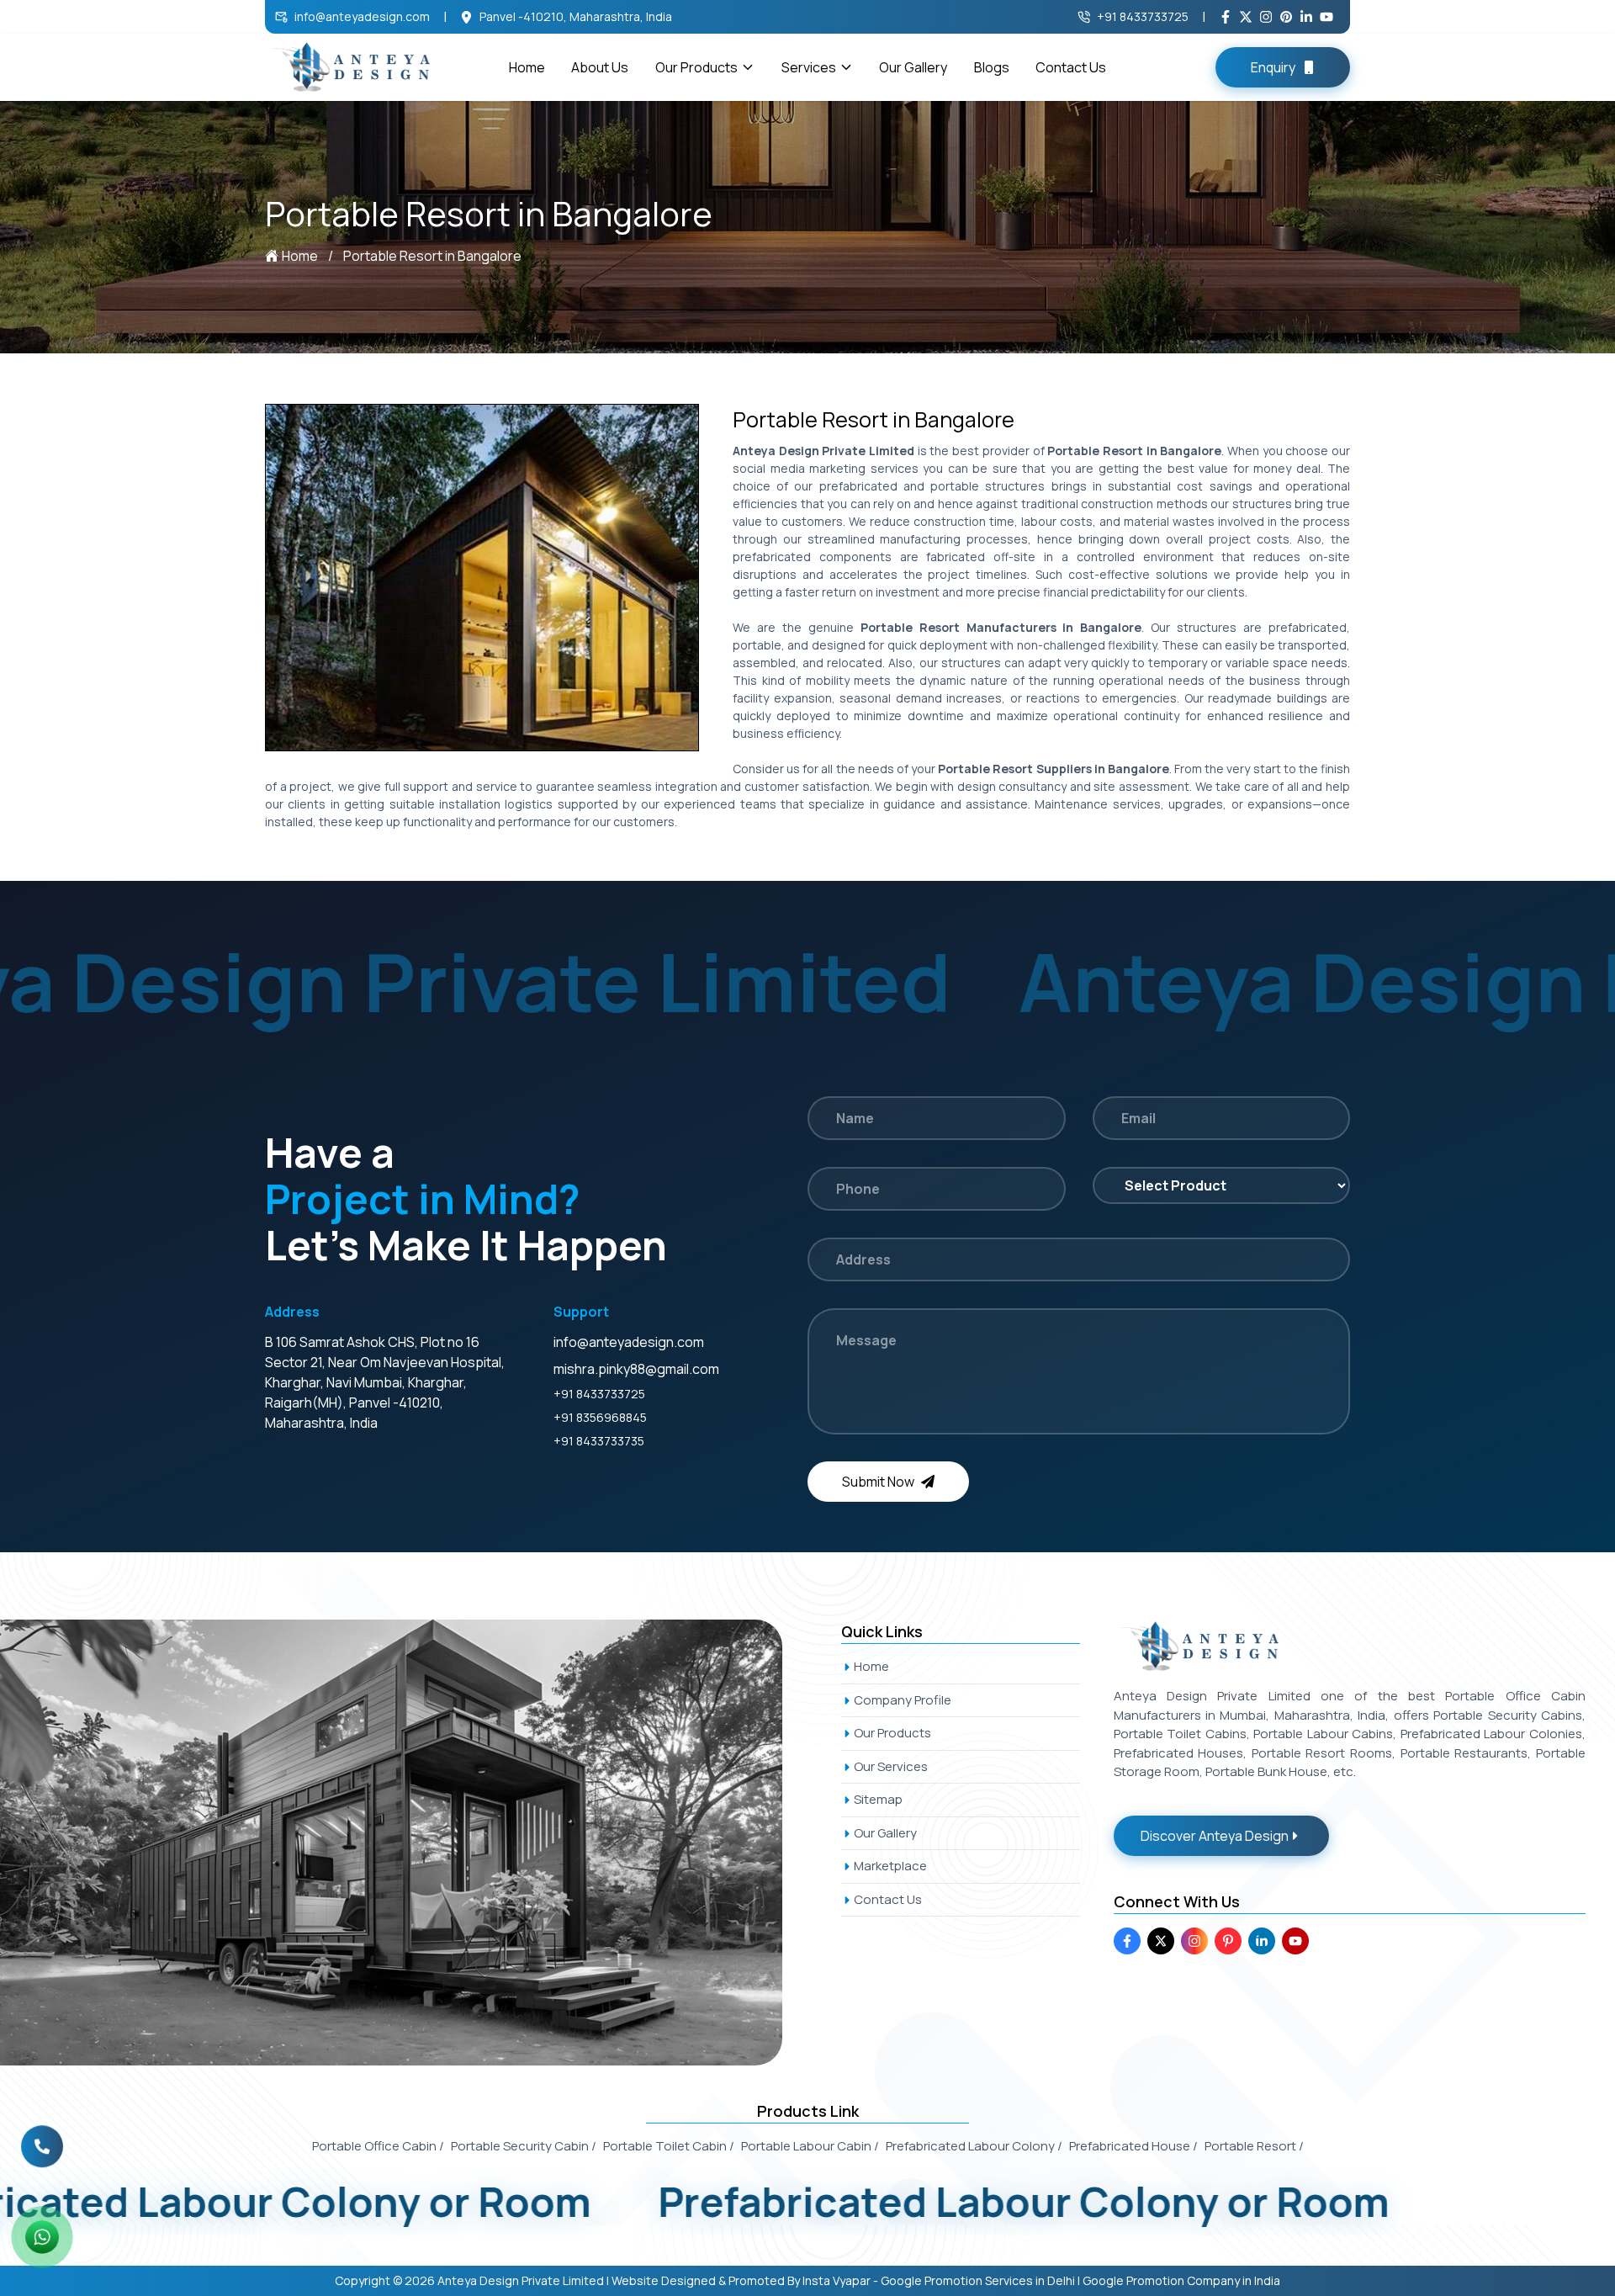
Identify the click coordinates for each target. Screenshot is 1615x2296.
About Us (600, 67)
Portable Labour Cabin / (810, 2146)
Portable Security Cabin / (524, 2146)
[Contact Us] (42, 2136)
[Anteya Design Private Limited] (410, 1843)
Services (809, 67)
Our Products (696, 67)
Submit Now (878, 1482)
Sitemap (878, 1799)
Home (527, 67)
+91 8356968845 (600, 1417)
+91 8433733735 (599, 1441)
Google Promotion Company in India (1181, 2280)
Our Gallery (913, 67)
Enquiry (1273, 67)
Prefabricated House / (1133, 2146)
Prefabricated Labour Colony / (974, 2146)
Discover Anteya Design (1215, 1836)
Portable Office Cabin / (378, 2146)
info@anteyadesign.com (362, 16)
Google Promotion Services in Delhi (978, 2280)
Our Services (891, 1766)
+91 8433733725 (1143, 16)
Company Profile (903, 1700)
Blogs (992, 67)
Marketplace (890, 1866)
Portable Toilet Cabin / (669, 2146)
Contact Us (1071, 67)
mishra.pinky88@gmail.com (636, 1369)
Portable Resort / (1254, 2146)
